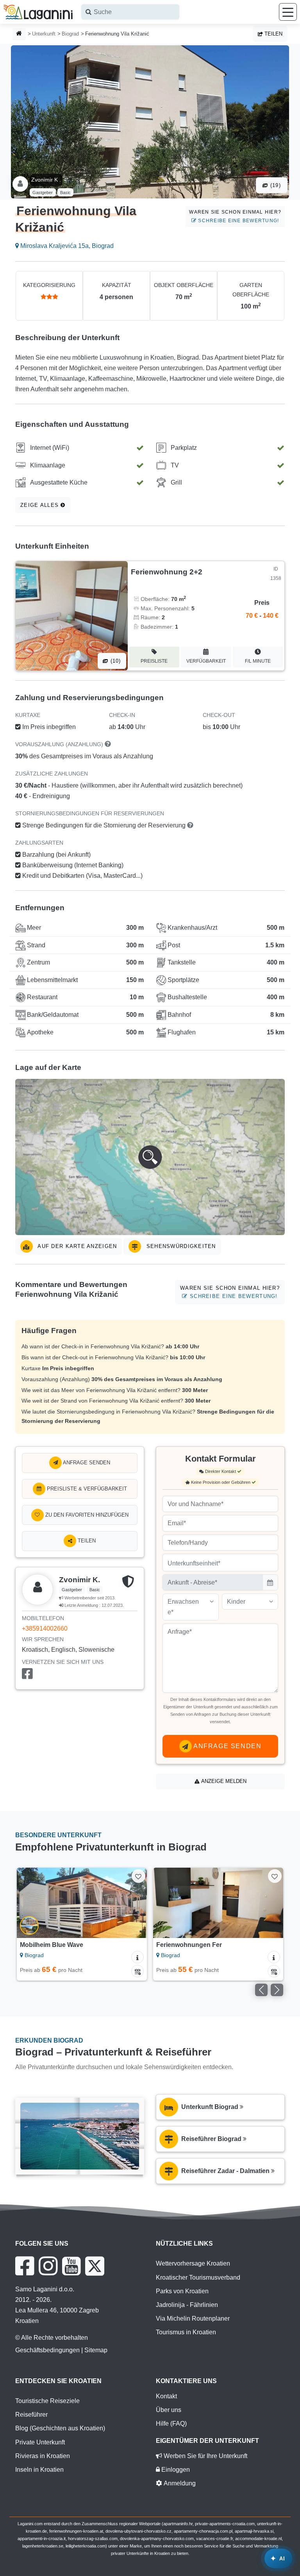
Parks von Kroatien (182, 2291)
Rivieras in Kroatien (43, 2456)
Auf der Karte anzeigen (76, 1246)
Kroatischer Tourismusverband (198, 2277)
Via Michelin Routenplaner (193, 2318)
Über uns (169, 2410)
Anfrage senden (86, 1463)
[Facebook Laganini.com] (25, 2266)
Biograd (70, 34)
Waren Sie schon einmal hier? (235, 216)
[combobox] (130, 12)
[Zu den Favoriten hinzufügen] (138, 1876)
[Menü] (288, 12)
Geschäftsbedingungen (47, 2350)
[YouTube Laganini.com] (71, 2266)
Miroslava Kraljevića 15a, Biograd (66, 246)
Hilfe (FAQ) (171, 2424)
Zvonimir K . (46, 180)
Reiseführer (31, 2415)
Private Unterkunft (40, 2442)
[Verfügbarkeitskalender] (137, 1971)
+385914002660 (45, 1628)
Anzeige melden (223, 1781)
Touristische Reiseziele (47, 2401)
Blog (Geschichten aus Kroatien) (60, 2428)
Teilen (273, 34)
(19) (275, 185)
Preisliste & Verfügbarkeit (86, 1489)
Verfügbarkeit (206, 661)
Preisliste (154, 661)
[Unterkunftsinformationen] (137, 1957)
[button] (150, 1157)
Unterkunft (44, 34)
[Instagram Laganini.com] (48, 2266)
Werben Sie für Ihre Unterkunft (205, 2456)
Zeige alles (40, 505)
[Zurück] (31, 1903)
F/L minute (258, 661)
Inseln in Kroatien (39, 2470)
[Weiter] (133, 1903)
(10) (114, 661)
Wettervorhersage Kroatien (193, 2263)
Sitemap (96, 2350)
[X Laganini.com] (95, 2266)
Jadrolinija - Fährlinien (187, 2305)
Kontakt (166, 2396)
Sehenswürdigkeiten (180, 1246)
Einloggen (175, 2470)
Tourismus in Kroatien (186, 2332)
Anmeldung (179, 2483)
